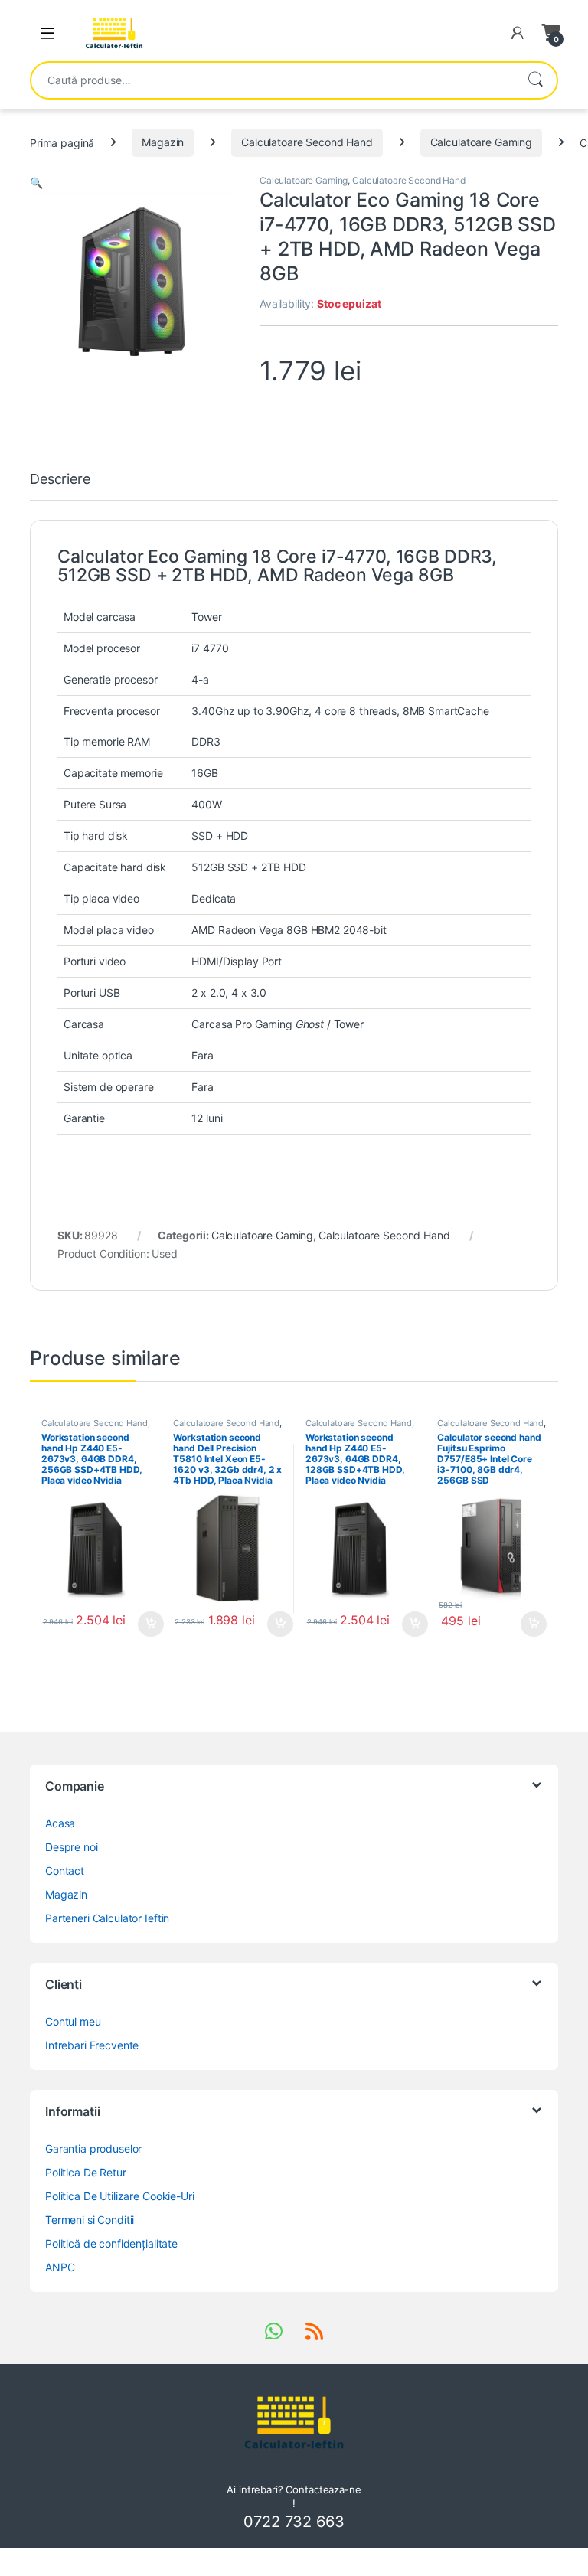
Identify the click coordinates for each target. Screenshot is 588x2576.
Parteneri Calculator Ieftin (107, 1918)
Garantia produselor (93, 2148)
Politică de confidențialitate (111, 2243)
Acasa (60, 1823)
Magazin (163, 142)
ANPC (60, 2267)
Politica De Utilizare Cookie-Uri (120, 2196)
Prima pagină (62, 142)
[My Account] (518, 33)
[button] (36, 183)
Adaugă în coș (145, 1624)
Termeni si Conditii (90, 2220)
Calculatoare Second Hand (307, 142)
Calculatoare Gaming (481, 142)
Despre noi (72, 1847)
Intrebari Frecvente (92, 2045)
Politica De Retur (86, 2172)
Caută (535, 80)
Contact (65, 1871)
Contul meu (73, 2021)
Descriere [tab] (60, 480)
